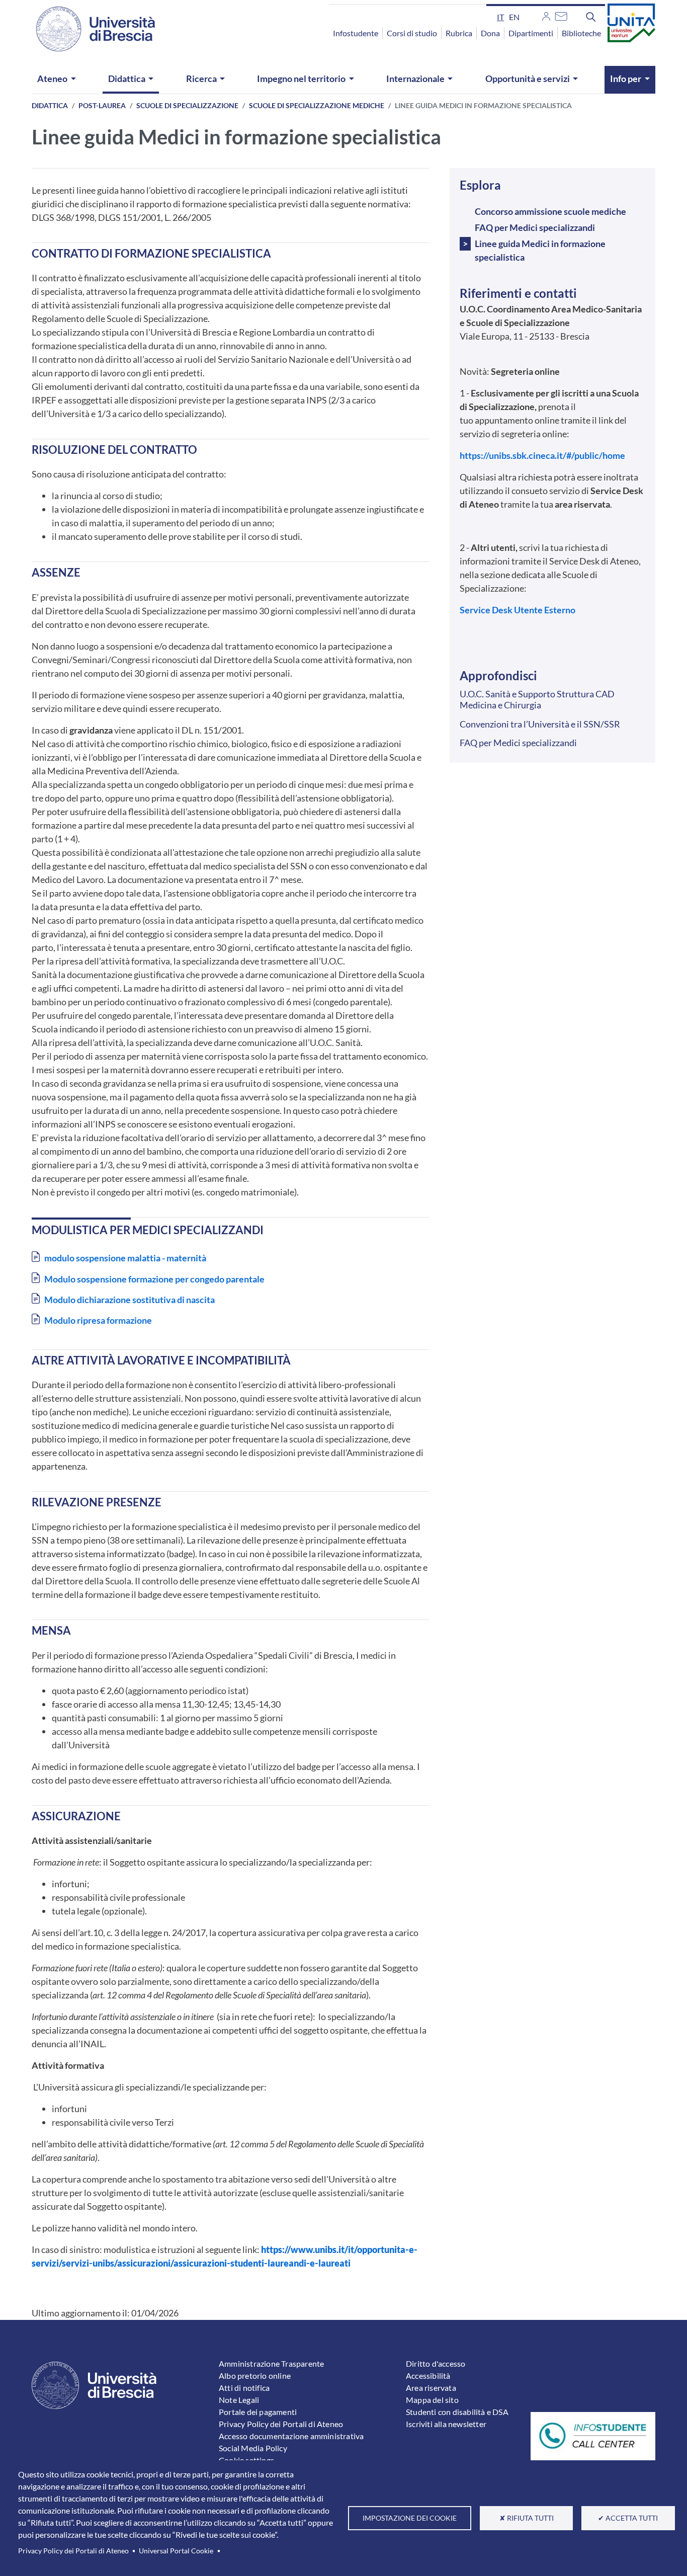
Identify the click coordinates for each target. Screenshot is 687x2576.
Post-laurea (102, 105)
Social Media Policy (253, 2448)
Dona (490, 33)
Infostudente (356, 33)
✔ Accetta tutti (628, 2518)
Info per (626, 78)
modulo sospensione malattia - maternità (125, 1258)
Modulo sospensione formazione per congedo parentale (154, 1279)
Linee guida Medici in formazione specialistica (540, 250)
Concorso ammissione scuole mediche (550, 211)
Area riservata (431, 2388)
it (500, 17)
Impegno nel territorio (301, 78)
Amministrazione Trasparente (271, 2363)
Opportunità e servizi (528, 78)
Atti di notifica (244, 2388)
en (514, 17)
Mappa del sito (432, 2400)
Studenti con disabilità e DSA (457, 2412)
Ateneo (52, 78)
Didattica (127, 78)
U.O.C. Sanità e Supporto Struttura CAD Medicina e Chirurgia (537, 699)
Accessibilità (428, 2376)
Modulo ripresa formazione (98, 1320)
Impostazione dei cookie (410, 2518)
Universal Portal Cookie (176, 2551)
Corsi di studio (412, 33)
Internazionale (415, 78)
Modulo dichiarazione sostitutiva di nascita (130, 1300)
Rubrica (459, 33)
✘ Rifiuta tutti (527, 2518)
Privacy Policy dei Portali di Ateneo (73, 2551)
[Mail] (561, 15)
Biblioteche (581, 33)
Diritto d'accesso (436, 2363)
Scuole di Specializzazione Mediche (317, 105)
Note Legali (239, 2400)
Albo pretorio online (255, 2376)
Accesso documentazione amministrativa (291, 2436)
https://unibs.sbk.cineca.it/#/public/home (542, 455)
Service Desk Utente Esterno (518, 610)
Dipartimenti (531, 33)
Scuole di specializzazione (187, 105)
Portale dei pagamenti (258, 2412)
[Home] (90, 29)
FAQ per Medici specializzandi (535, 227)
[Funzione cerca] (591, 17)
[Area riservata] (546, 15)
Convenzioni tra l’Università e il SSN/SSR (540, 724)
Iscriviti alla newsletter (446, 2424)
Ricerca (201, 78)
